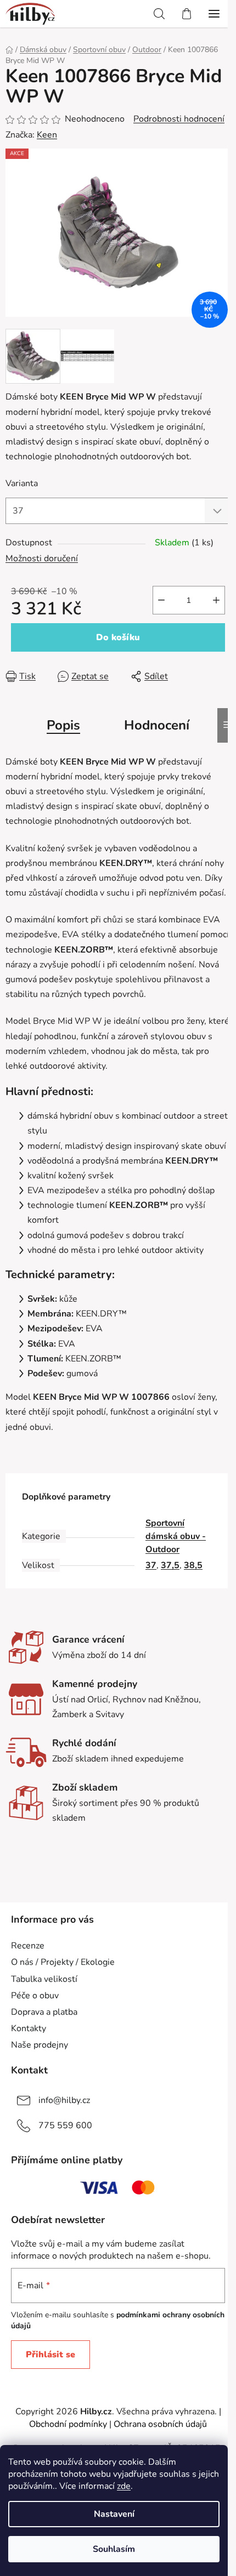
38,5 (193, 1565)
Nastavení (114, 2514)
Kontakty (29, 2028)
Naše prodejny (40, 2045)
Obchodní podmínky (68, 2424)
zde (124, 2486)
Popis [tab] (63, 725)
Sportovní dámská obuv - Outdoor (176, 1536)
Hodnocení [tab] (157, 725)
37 (151, 1565)
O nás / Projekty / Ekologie (63, 1962)
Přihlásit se (50, 2355)
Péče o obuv (35, 1996)
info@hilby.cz (64, 2100)
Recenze (28, 1946)
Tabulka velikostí (44, 1979)
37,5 (170, 1565)
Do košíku (118, 637)
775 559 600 (65, 2125)
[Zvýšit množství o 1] (216, 600)
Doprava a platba (44, 2012)
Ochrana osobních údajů (160, 2424)
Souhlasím (114, 2549)
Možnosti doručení (42, 558)
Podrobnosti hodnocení (179, 119)
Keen (47, 135)
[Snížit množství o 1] (161, 600)
